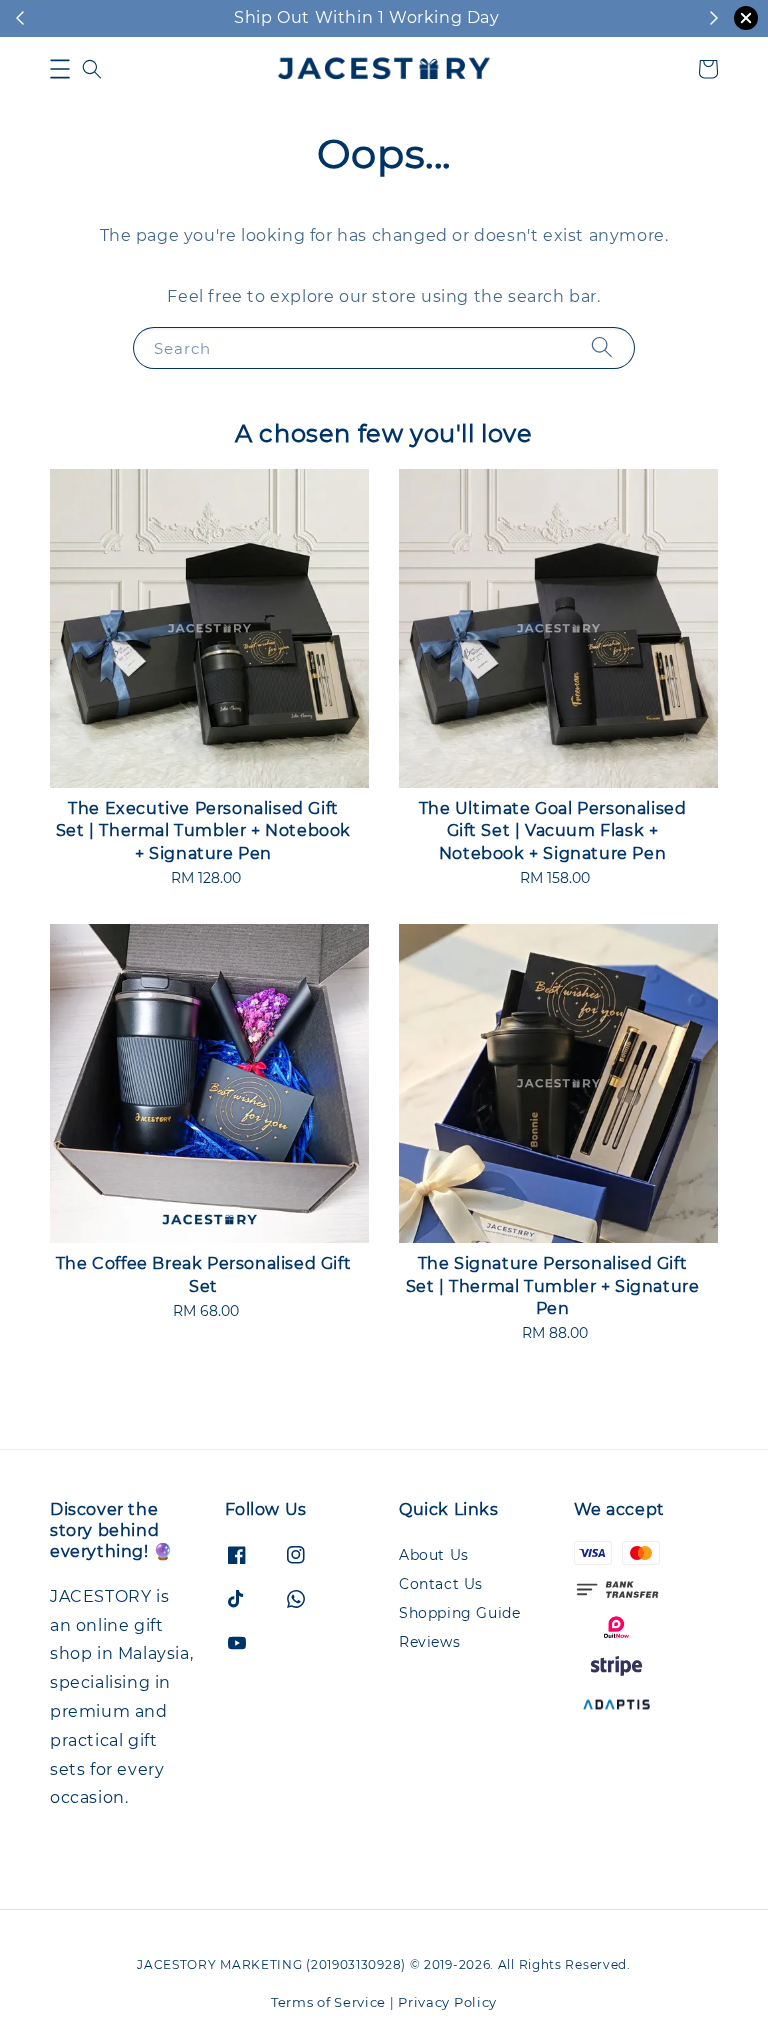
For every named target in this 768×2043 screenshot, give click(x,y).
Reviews (429, 1642)
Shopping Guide (459, 1613)
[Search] (602, 347)
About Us (434, 1555)
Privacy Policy (447, 2002)
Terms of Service (328, 2002)
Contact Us (441, 1584)
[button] (60, 69)
